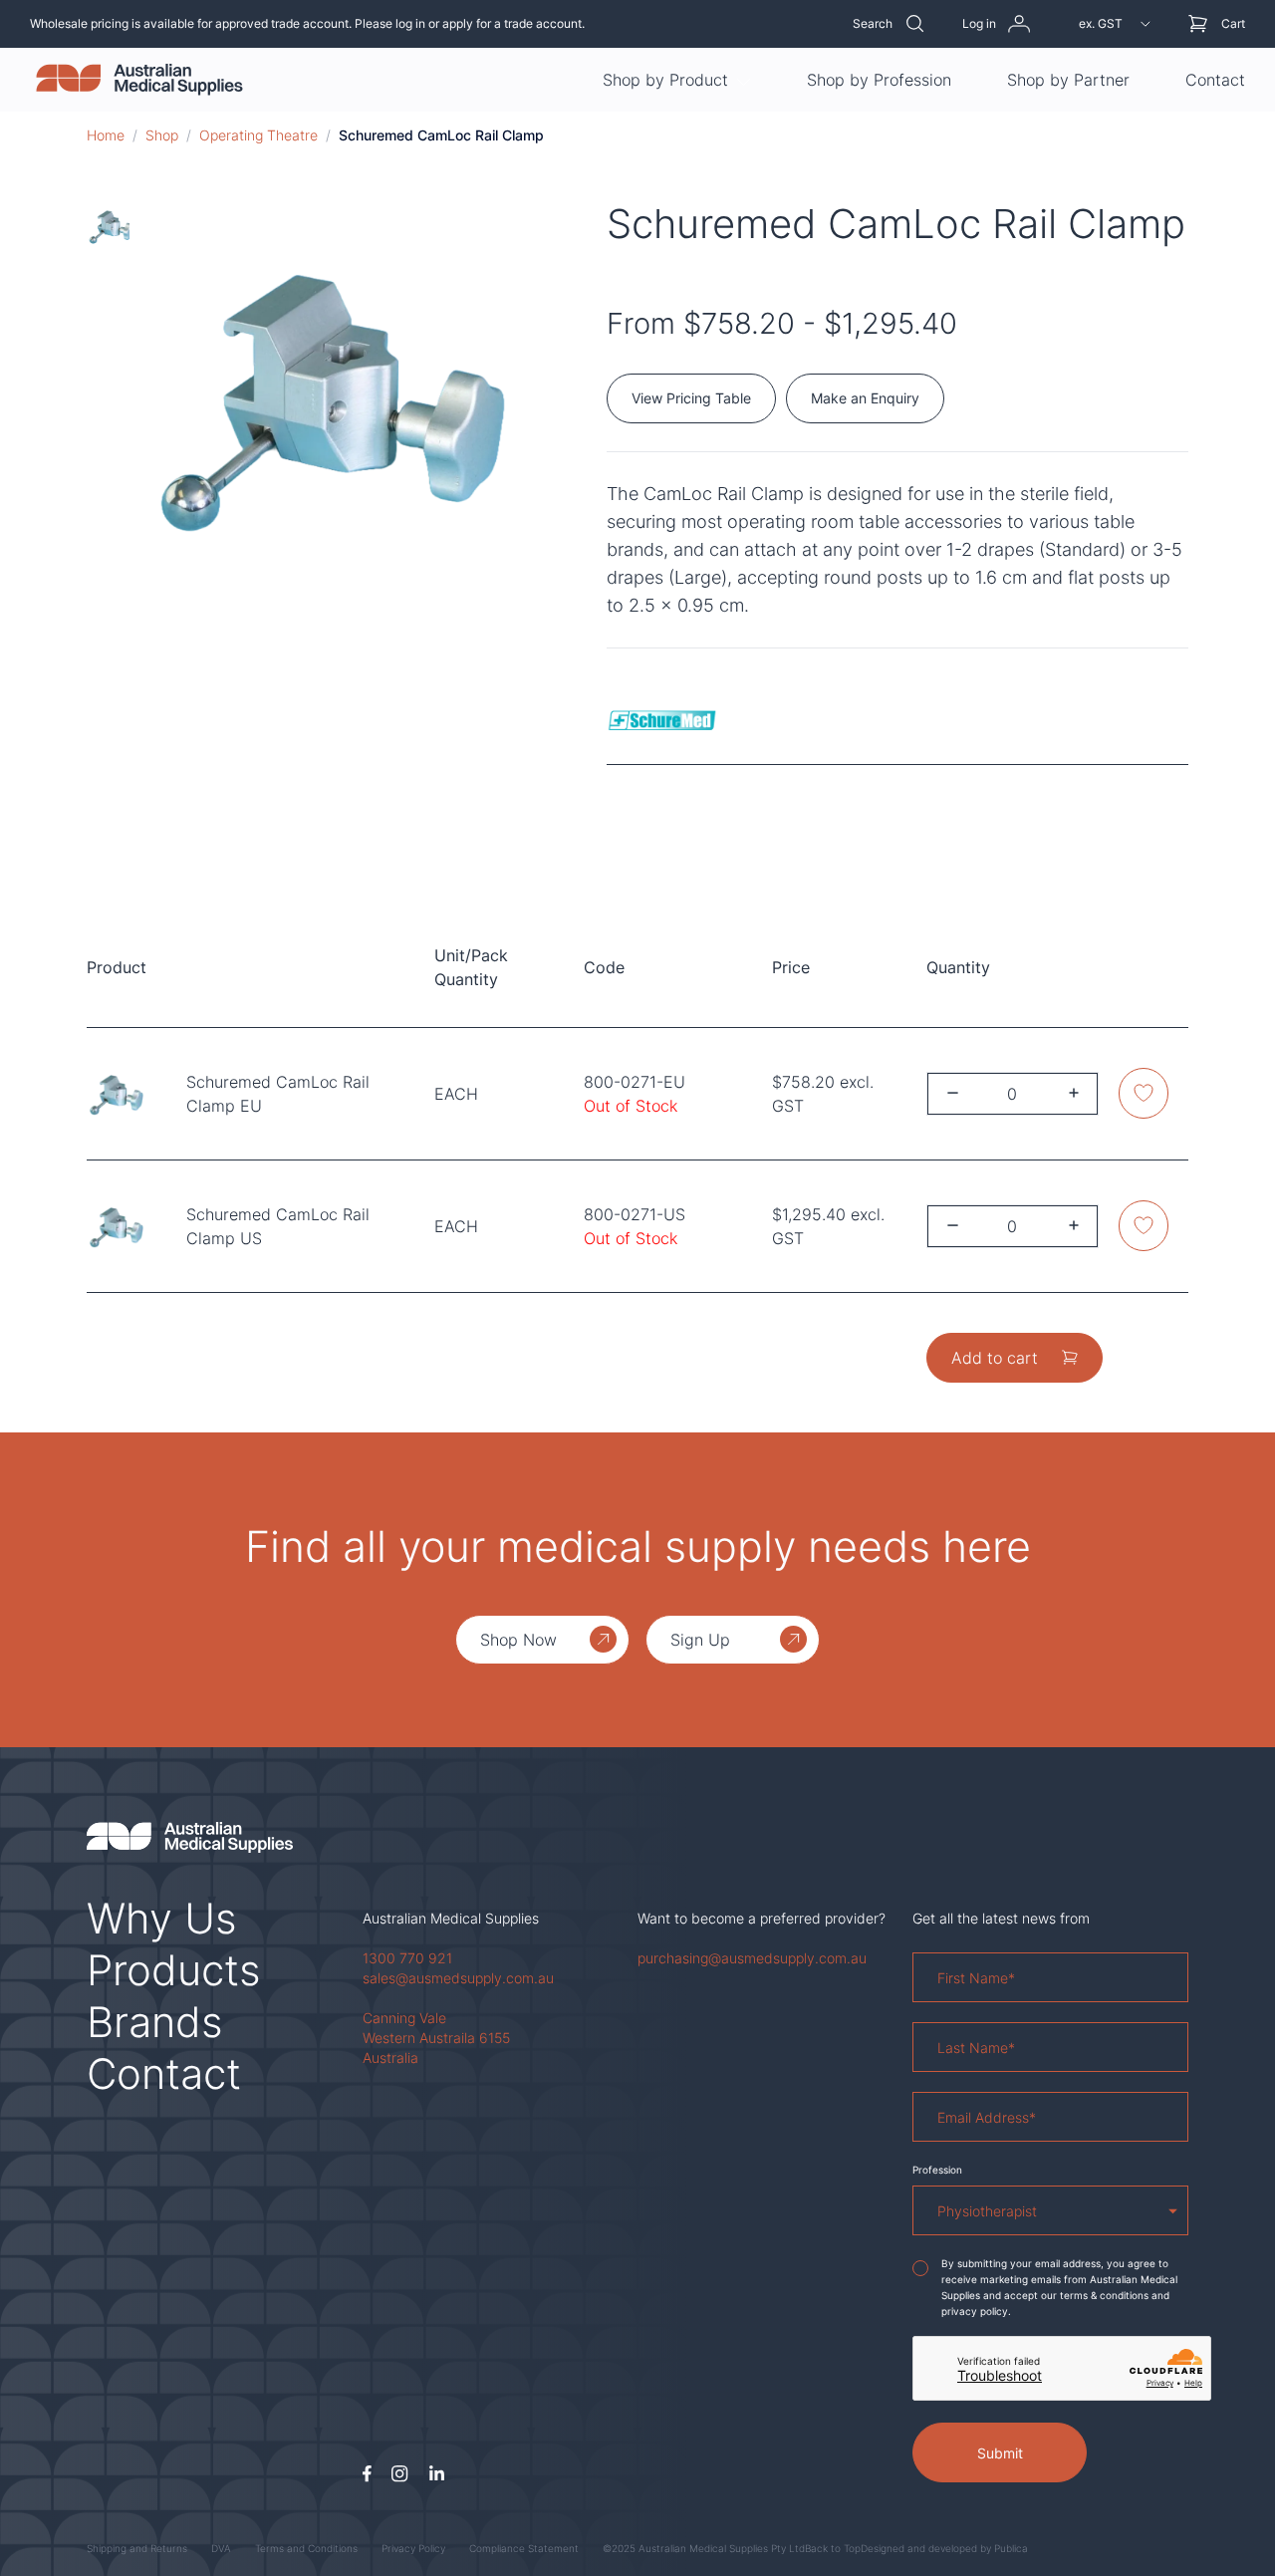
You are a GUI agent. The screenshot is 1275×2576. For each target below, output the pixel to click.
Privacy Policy (413, 2548)
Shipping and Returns (137, 2548)
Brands (155, 2022)
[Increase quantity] (1074, 1093)
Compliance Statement (524, 2548)
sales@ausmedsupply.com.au (458, 1978)
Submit (1000, 2453)
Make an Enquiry (865, 398)
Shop (162, 135)
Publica (1011, 2548)
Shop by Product (665, 80)
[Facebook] (367, 2474)
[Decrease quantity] (953, 1093)
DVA (221, 2548)
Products (174, 1970)
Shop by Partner (1068, 80)
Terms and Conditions (306, 2548)
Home (106, 135)
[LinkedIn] (437, 2474)
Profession (937, 2170)
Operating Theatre (258, 135)
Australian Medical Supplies (451, 1918)
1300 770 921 (407, 1958)
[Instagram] (400, 2474)
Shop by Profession (879, 80)
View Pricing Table (691, 398)
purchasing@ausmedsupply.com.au (752, 1958)
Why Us (162, 1918)
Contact (1215, 80)
